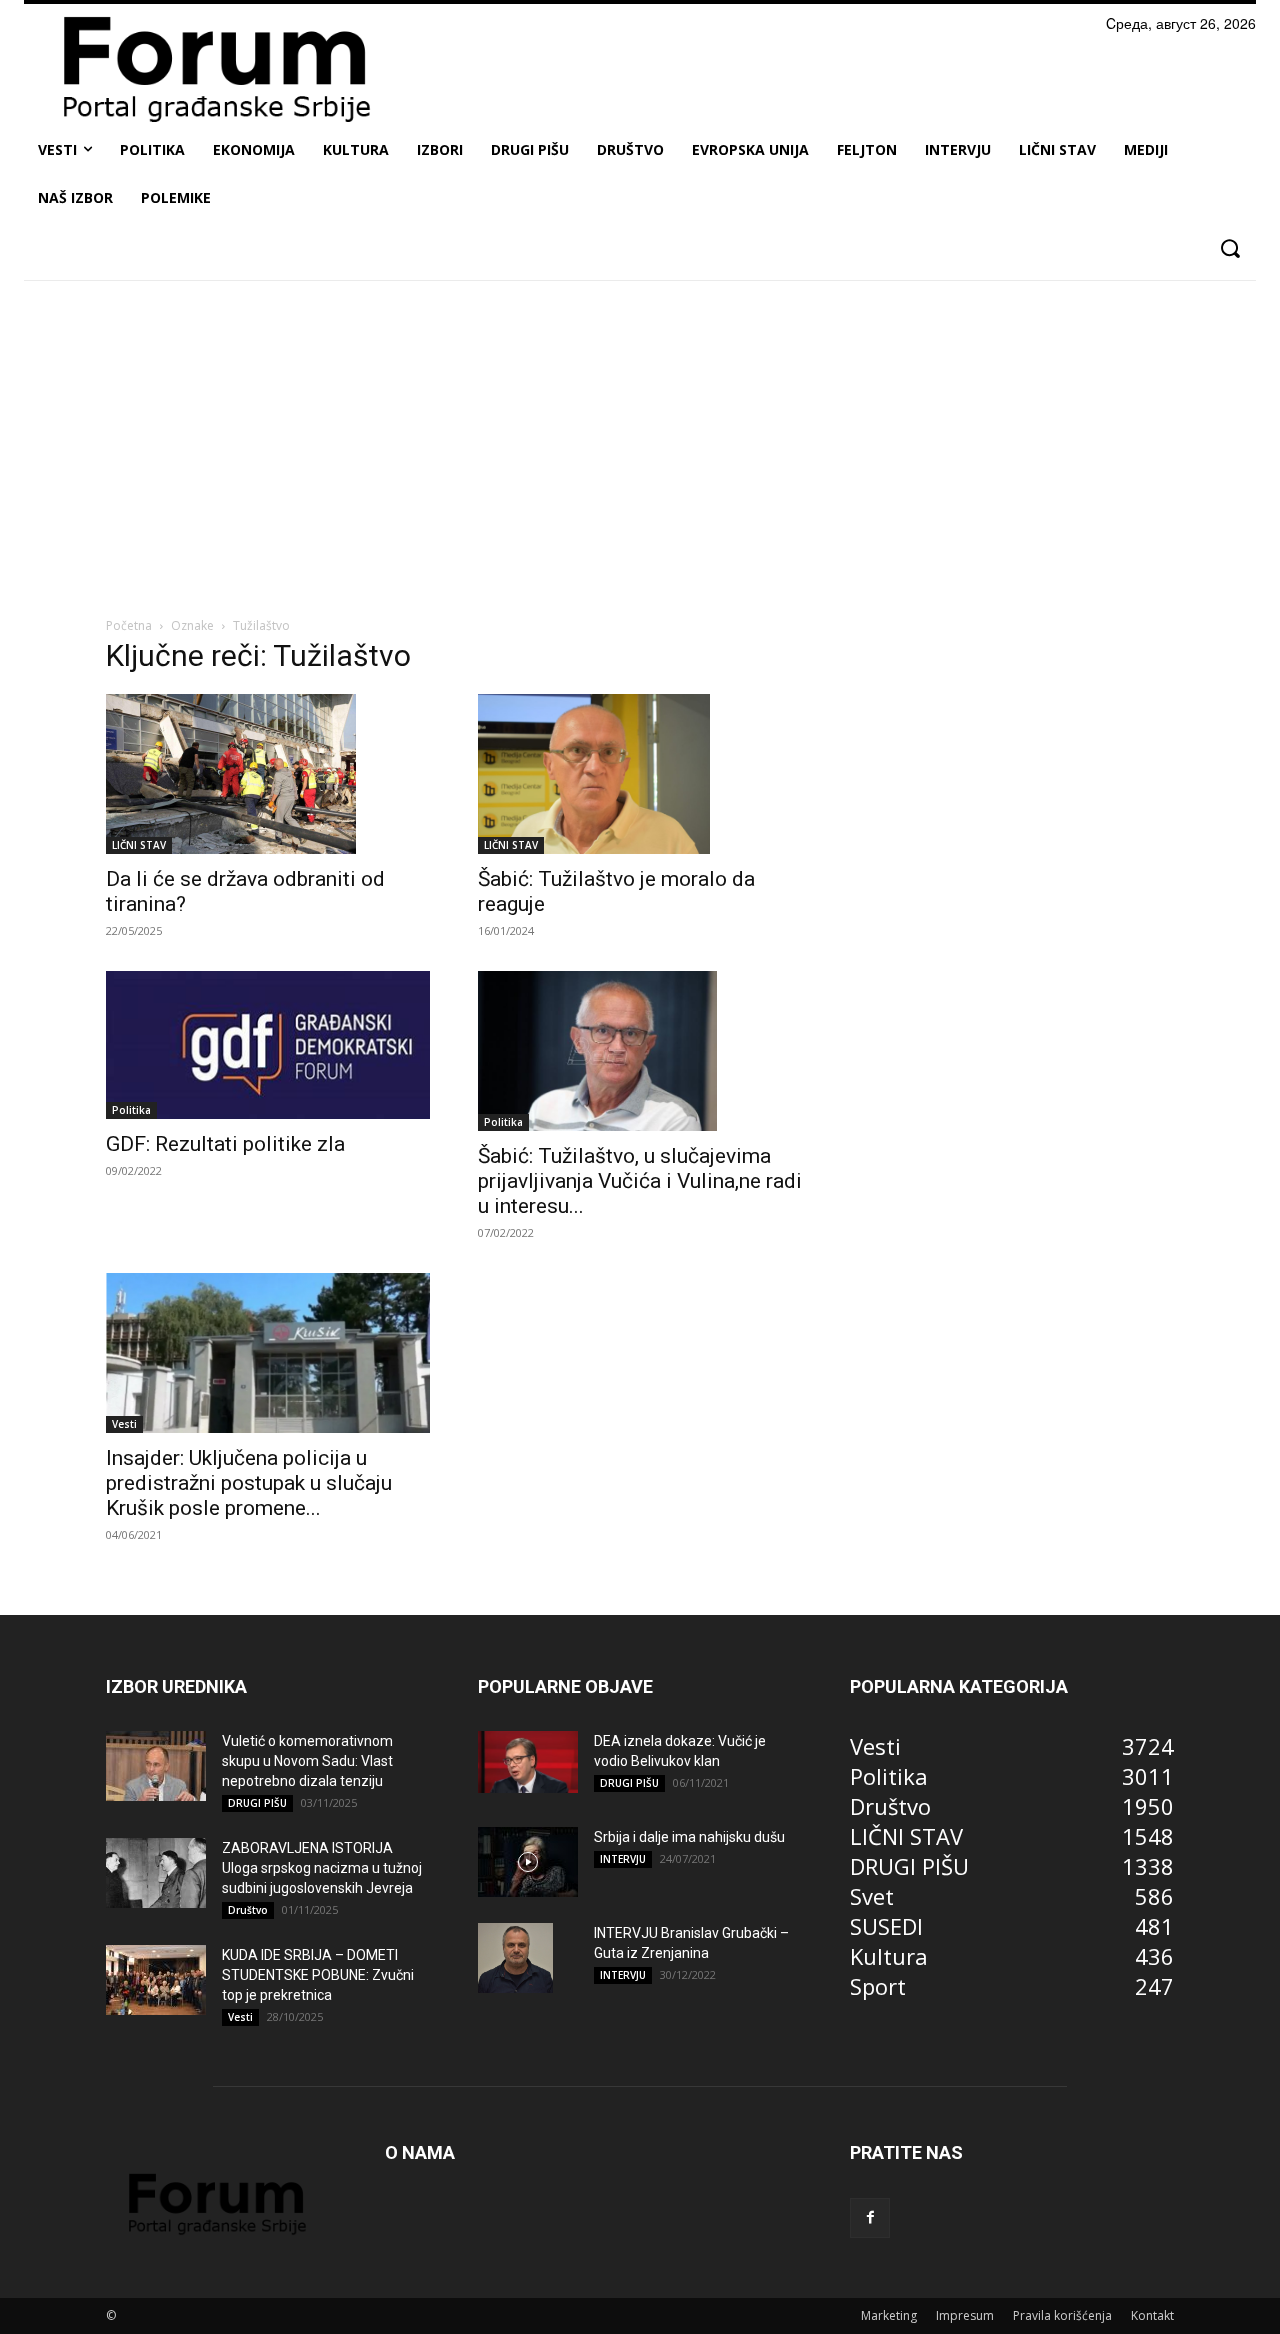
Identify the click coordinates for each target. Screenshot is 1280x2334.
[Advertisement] (640, 445)
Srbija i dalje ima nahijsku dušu (689, 1837)
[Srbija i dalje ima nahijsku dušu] (528, 1862)
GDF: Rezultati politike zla (225, 1144)
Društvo (248, 1910)
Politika (131, 1110)
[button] (1229, 248)
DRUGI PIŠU (257, 1803)
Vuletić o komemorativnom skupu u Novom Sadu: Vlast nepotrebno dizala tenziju (307, 1761)
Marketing (889, 2315)
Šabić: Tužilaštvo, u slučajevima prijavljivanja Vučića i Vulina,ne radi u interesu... (640, 1181)
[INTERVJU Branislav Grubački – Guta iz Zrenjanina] (515, 1958)
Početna (129, 625)
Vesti (124, 1424)
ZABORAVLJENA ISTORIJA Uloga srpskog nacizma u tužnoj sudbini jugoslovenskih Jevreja (322, 1868)
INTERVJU (623, 1859)
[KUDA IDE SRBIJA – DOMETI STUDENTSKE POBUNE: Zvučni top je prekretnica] (156, 1980)
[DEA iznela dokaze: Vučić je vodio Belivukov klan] (528, 1762)
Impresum (965, 2315)
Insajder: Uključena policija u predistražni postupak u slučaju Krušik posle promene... (249, 1483)
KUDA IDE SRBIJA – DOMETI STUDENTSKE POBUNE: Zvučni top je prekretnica (318, 1975)
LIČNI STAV (139, 845)
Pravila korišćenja (1062, 2315)
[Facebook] (870, 2218)
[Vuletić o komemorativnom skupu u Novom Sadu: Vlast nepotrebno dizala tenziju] (156, 1766)
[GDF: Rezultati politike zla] (268, 1045)
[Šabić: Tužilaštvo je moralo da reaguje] (640, 774)
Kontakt (1152, 2315)
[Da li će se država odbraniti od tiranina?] (268, 774)
